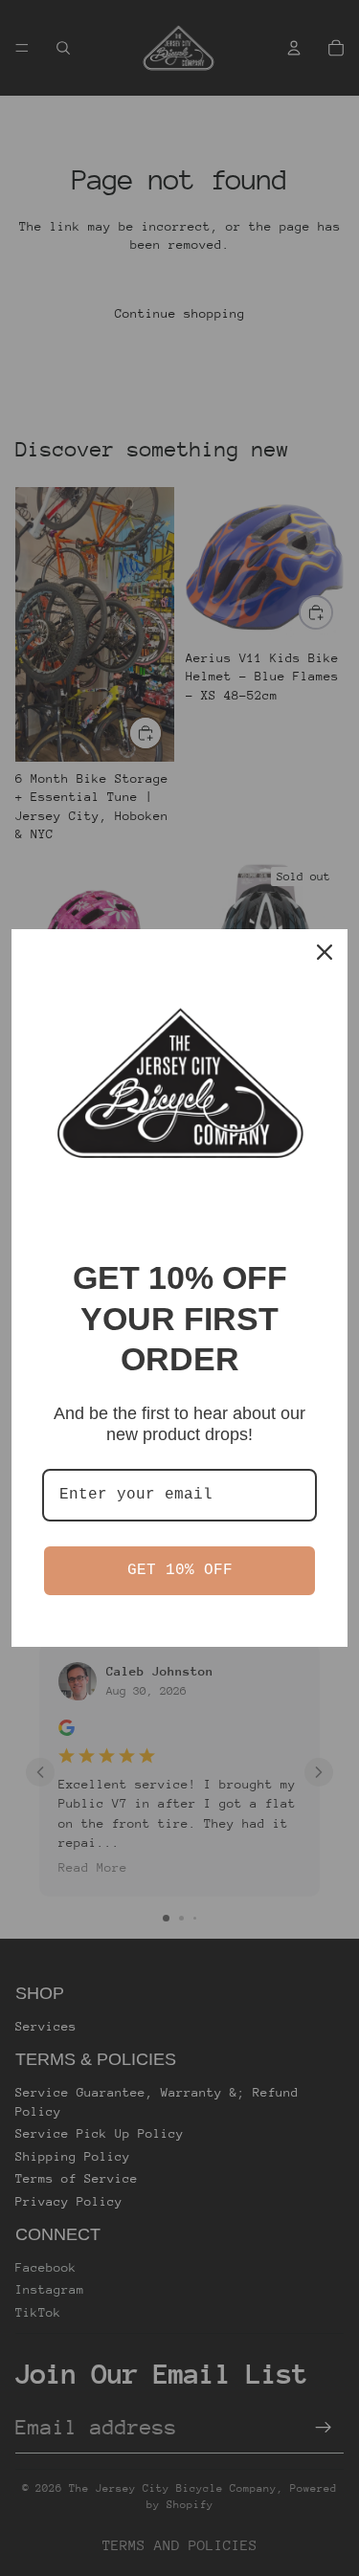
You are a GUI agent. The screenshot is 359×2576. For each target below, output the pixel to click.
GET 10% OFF (180, 1570)
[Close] (325, 952)
